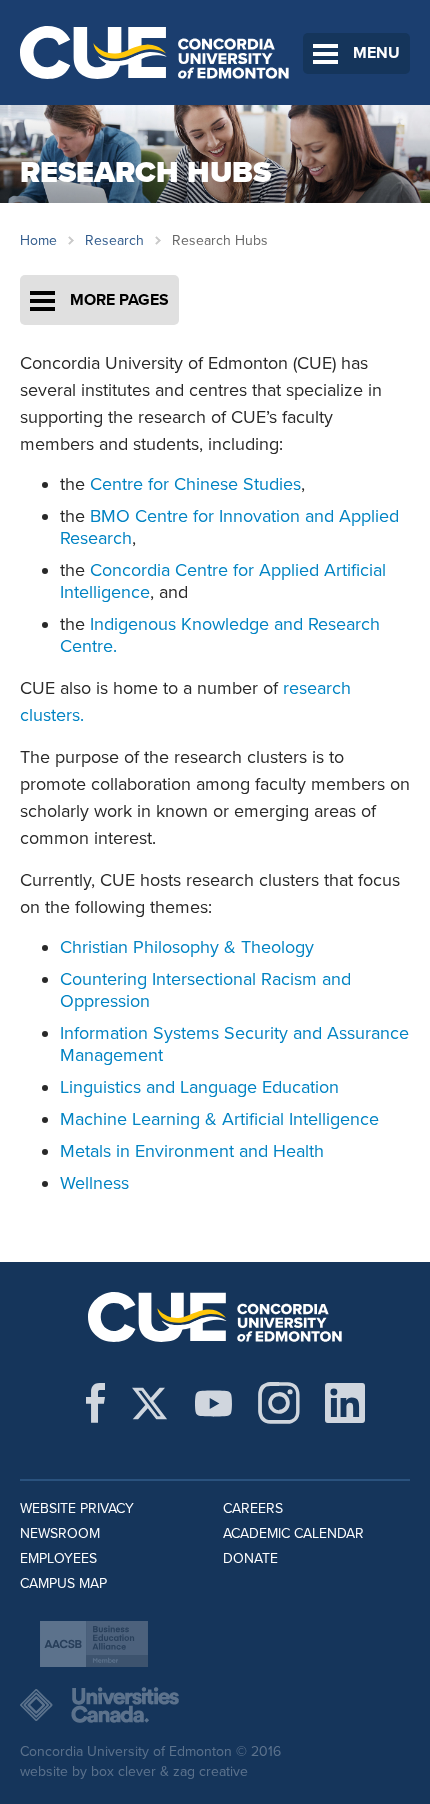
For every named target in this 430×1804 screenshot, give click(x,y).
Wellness (94, 1183)
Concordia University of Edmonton (155, 52)
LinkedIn (345, 1403)
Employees (58, 1558)
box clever (123, 1771)
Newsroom (60, 1533)
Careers (253, 1508)
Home (38, 240)
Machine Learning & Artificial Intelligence (219, 1119)
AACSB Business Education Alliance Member (94, 1644)
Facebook (95, 1403)
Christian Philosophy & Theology (187, 947)
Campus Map (63, 1583)
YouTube (213, 1403)
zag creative (210, 1771)
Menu (376, 53)
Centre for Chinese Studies (195, 484)
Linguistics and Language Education (199, 1087)
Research (114, 240)
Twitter (149, 1403)
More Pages (119, 300)
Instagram (279, 1403)
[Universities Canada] (215, 1705)
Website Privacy (77, 1508)
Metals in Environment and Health (192, 1151)
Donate (250, 1558)
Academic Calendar (293, 1533)
